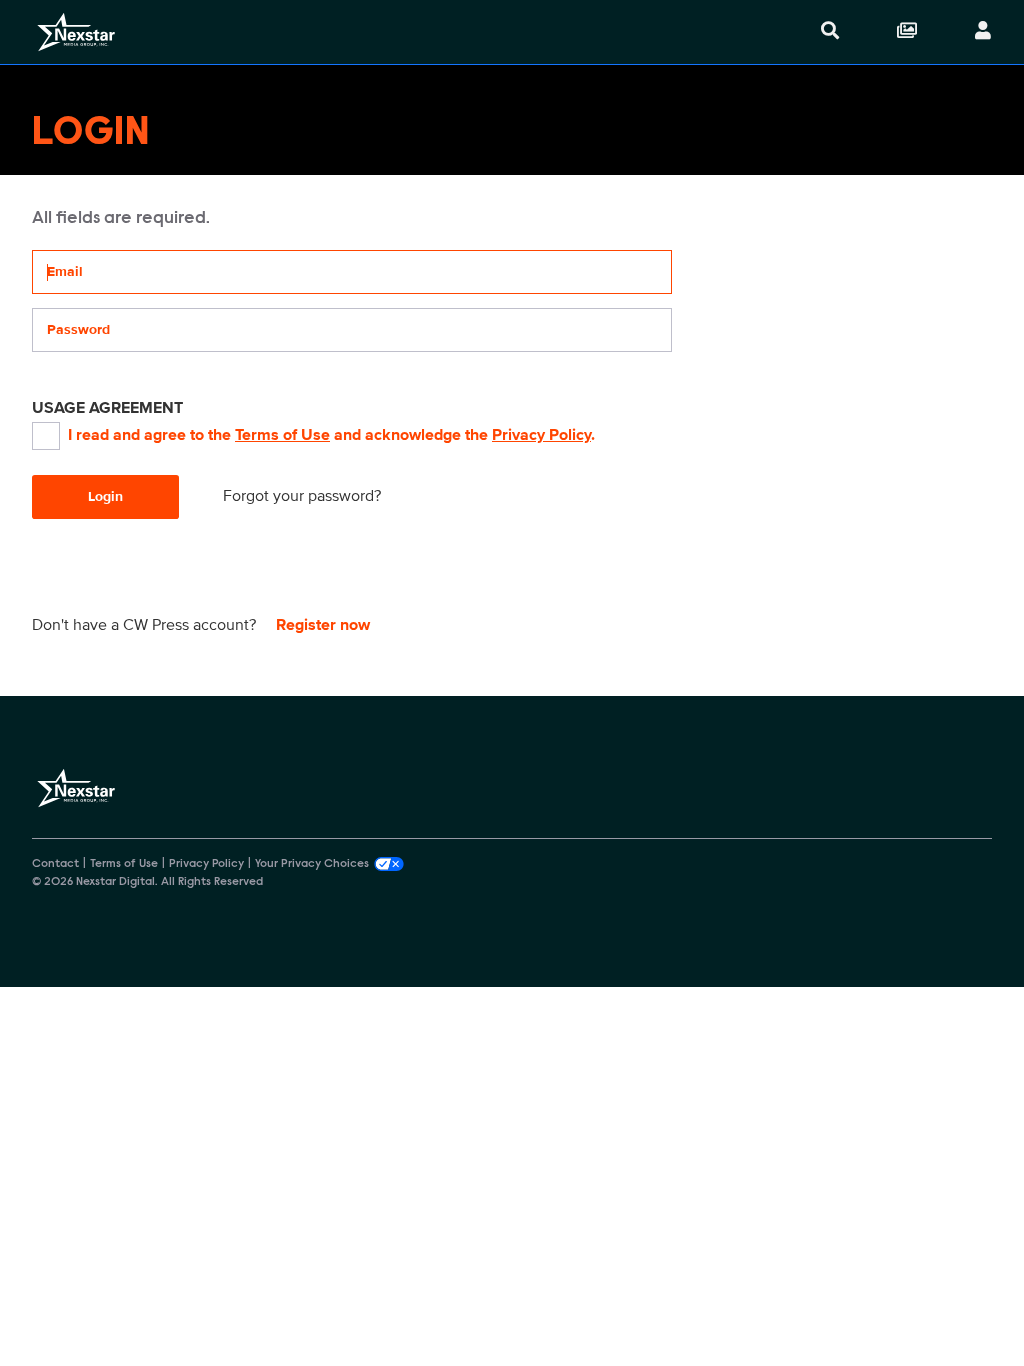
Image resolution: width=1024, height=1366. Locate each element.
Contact (55, 864)
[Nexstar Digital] (76, 32)
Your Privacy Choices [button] (312, 864)
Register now (323, 625)
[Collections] (907, 32)
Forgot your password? (302, 496)
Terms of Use (282, 435)
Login (105, 496)
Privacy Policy (541, 435)
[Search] (830, 32)
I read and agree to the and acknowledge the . (331, 435)
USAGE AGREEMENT (107, 408)
